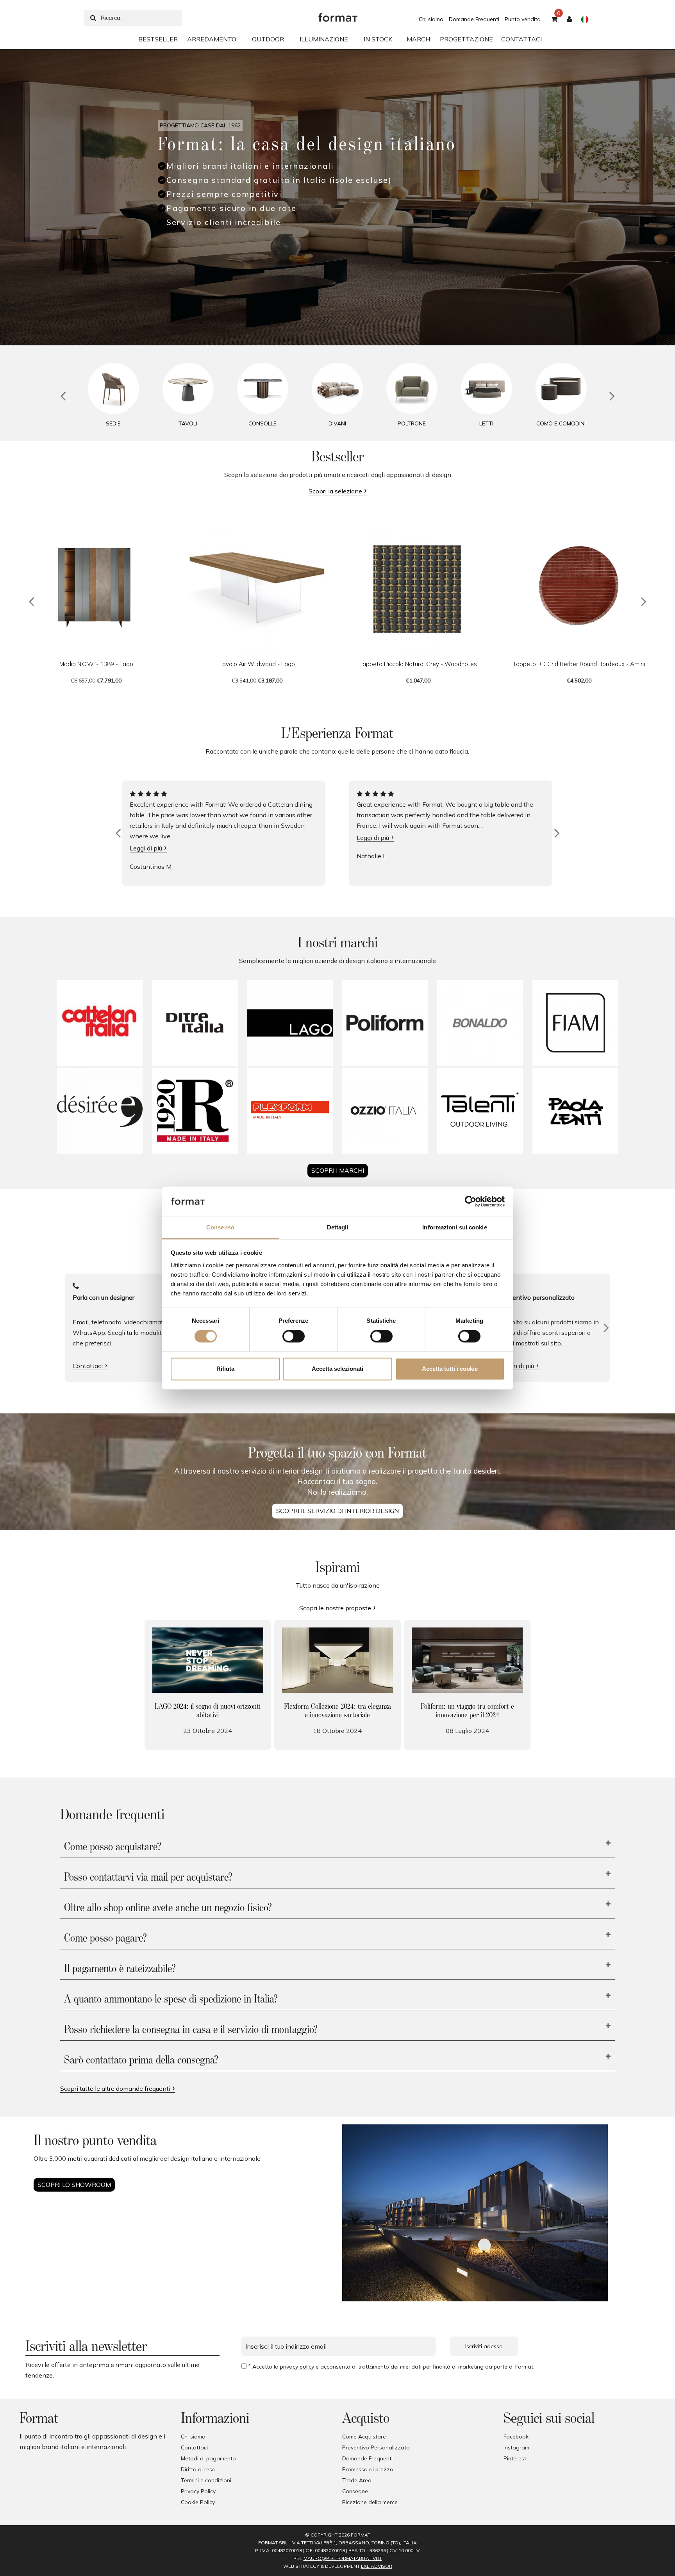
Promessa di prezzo (368, 2469)
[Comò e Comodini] (561, 389)
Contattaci (88, 1366)
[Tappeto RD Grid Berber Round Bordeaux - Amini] (579, 586)
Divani (337, 423)
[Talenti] (480, 1111)
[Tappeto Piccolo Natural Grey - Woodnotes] (418, 586)
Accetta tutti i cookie (450, 1369)
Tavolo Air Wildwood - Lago (257, 664)
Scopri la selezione (335, 491)
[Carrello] (554, 20)
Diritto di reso (198, 2469)
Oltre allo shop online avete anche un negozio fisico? (168, 1908)
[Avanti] (606, 1328)
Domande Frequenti (474, 19)
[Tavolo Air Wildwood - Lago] (257, 586)
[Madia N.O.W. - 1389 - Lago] (96, 586)
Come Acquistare (364, 2437)
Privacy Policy (198, 2491)
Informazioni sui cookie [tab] (454, 1227)
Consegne (355, 2491)
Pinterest (515, 2458)
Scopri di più (517, 1366)
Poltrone (412, 423)
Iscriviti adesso (484, 2346)
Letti (486, 423)
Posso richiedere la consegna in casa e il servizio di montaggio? (191, 2030)
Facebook (516, 2437)
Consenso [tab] (220, 1227)
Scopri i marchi (338, 1170)
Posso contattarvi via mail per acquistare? (148, 1878)
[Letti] (487, 389)
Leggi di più (146, 848)
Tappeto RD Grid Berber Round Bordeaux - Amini (579, 664)
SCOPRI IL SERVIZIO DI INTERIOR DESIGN (337, 1511)
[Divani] (337, 389)
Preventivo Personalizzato (376, 2447)
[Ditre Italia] (195, 1023)
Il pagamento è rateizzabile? (120, 1969)
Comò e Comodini (561, 423)
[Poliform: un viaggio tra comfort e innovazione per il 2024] (467, 1660)
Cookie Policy (198, 2502)
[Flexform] (290, 1111)
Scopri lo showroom (74, 2185)
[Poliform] (385, 1023)
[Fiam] (575, 1023)
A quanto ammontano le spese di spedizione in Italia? (171, 1999)
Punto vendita (523, 19)
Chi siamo (431, 19)
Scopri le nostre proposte (335, 1608)
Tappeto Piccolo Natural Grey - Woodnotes (418, 664)
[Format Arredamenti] (338, 16)
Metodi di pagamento (208, 2458)
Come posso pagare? (105, 1938)
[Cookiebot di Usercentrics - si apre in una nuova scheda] (471, 1202)
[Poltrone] (412, 389)
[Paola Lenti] (575, 1111)
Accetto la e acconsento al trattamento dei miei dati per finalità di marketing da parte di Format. (393, 2367)
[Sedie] (113, 389)
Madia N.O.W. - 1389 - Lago (96, 664)
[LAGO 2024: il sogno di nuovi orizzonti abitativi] (208, 1660)
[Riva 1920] (195, 1111)
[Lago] (290, 1023)
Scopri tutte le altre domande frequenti (115, 2088)
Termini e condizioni (206, 2480)
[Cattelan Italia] (100, 1023)
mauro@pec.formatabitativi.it (343, 2558)
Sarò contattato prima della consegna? (141, 2060)
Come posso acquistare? (113, 1847)
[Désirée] (100, 1111)
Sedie (113, 423)
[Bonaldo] (480, 1023)
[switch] (294, 1336)
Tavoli (188, 423)
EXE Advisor (377, 2566)
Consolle (262, 423)
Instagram (516, 2447)
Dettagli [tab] (338, 1227)
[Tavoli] (188, 389)
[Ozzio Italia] (385, 1111)
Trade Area (357, 2480)
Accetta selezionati (337, 1369)
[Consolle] (263, 389)
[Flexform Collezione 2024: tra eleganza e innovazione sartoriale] (337, 1660)
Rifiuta (225, 1369)
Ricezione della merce (370, 2502)
